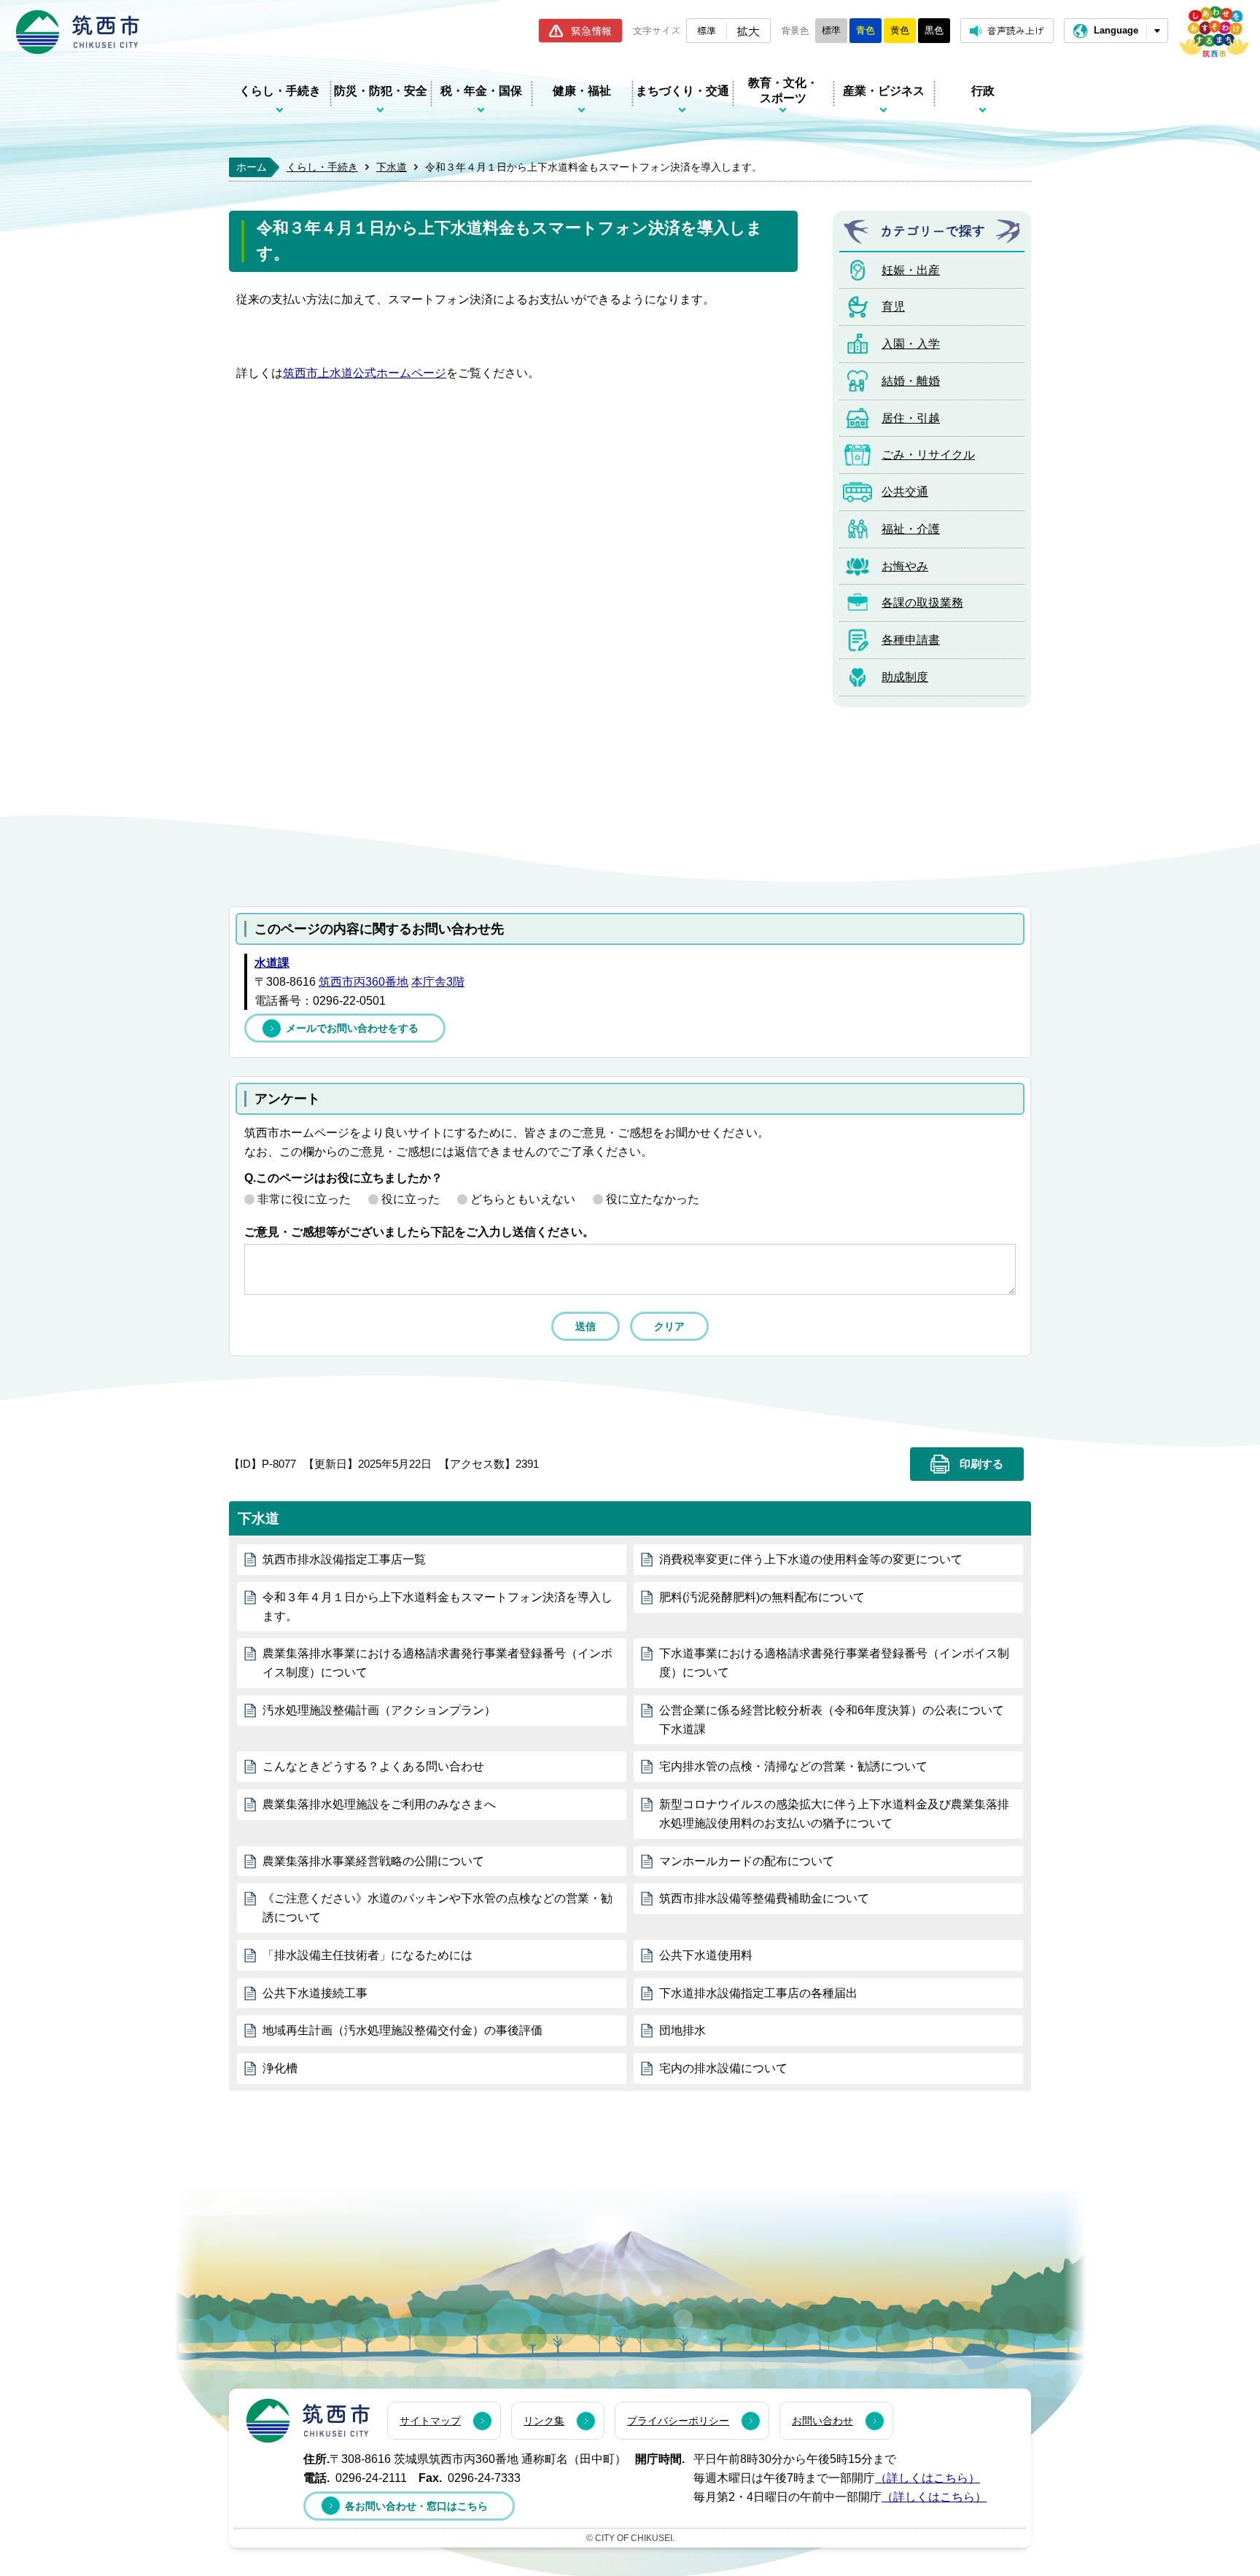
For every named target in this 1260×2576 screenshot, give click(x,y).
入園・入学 (911, 344)
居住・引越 (911, 418)
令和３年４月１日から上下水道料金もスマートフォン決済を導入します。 (437, 1607)
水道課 (272, 963)
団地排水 (682, 2030)
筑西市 (308, 2421)
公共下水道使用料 (706, 1955)
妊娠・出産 (911, 270)
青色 (866, 30)
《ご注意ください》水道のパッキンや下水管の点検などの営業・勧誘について (437, 1908)
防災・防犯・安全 (381, 91)
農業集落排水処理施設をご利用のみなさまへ (379, 1804)
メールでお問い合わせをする (352, 1028)
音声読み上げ (1016, 30)
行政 (983, 91)
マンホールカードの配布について (747, 1861)
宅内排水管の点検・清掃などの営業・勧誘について (793, 1766)
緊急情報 (591, 31)
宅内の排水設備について (723, 2068)
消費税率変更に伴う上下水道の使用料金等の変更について (811, 1559)
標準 (707, 30)
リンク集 (544, 2421)
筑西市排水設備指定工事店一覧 (344, 1559)
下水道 (392, 167)
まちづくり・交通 (682, 91)
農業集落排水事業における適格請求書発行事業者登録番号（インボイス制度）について (437, 1663)
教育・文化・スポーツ (783, 90)
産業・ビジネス (884, 91)
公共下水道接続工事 (315, 1993)
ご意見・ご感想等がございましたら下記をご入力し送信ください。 (419, 1232)
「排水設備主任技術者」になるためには (367, 1955)
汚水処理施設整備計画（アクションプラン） (379, 1710)
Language (1116, 30)
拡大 (748, 31)
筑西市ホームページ (78, 32)
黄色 (900, 30)
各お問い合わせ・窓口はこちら (416, 2506)
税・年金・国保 (481, 91)
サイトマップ (430, 2421)
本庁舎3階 (438, 982)
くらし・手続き (280, 91)
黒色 (934, 30)
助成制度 (905, 677)
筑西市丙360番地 (363, 982)
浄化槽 (280, 2068)
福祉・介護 (911, 529)
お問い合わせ (822, 2421)
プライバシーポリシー (678, 2421)
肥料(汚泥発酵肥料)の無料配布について (762, 1597)
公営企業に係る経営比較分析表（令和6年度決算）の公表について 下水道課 (832, 1720)
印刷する (981, 1464)
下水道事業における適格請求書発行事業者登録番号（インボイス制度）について (834, 1663)
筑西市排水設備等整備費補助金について (764, 1898)
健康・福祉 (582, 91)
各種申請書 (911, 640)
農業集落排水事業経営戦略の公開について (373, 1861)
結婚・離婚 (911, 381)
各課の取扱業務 (922, 603)
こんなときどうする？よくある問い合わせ (373, 1766)
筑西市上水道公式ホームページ (365, 373)
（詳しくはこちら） (927, 2478)
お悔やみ (905, 566)
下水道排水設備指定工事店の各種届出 (758, 1993)
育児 (893, 307)
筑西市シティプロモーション (1214, 32)
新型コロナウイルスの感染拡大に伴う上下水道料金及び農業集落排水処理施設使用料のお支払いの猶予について (834, 1814)
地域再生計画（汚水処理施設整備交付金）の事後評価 (402, 2030)
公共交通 (905, 492)
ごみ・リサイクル (928, 455)
